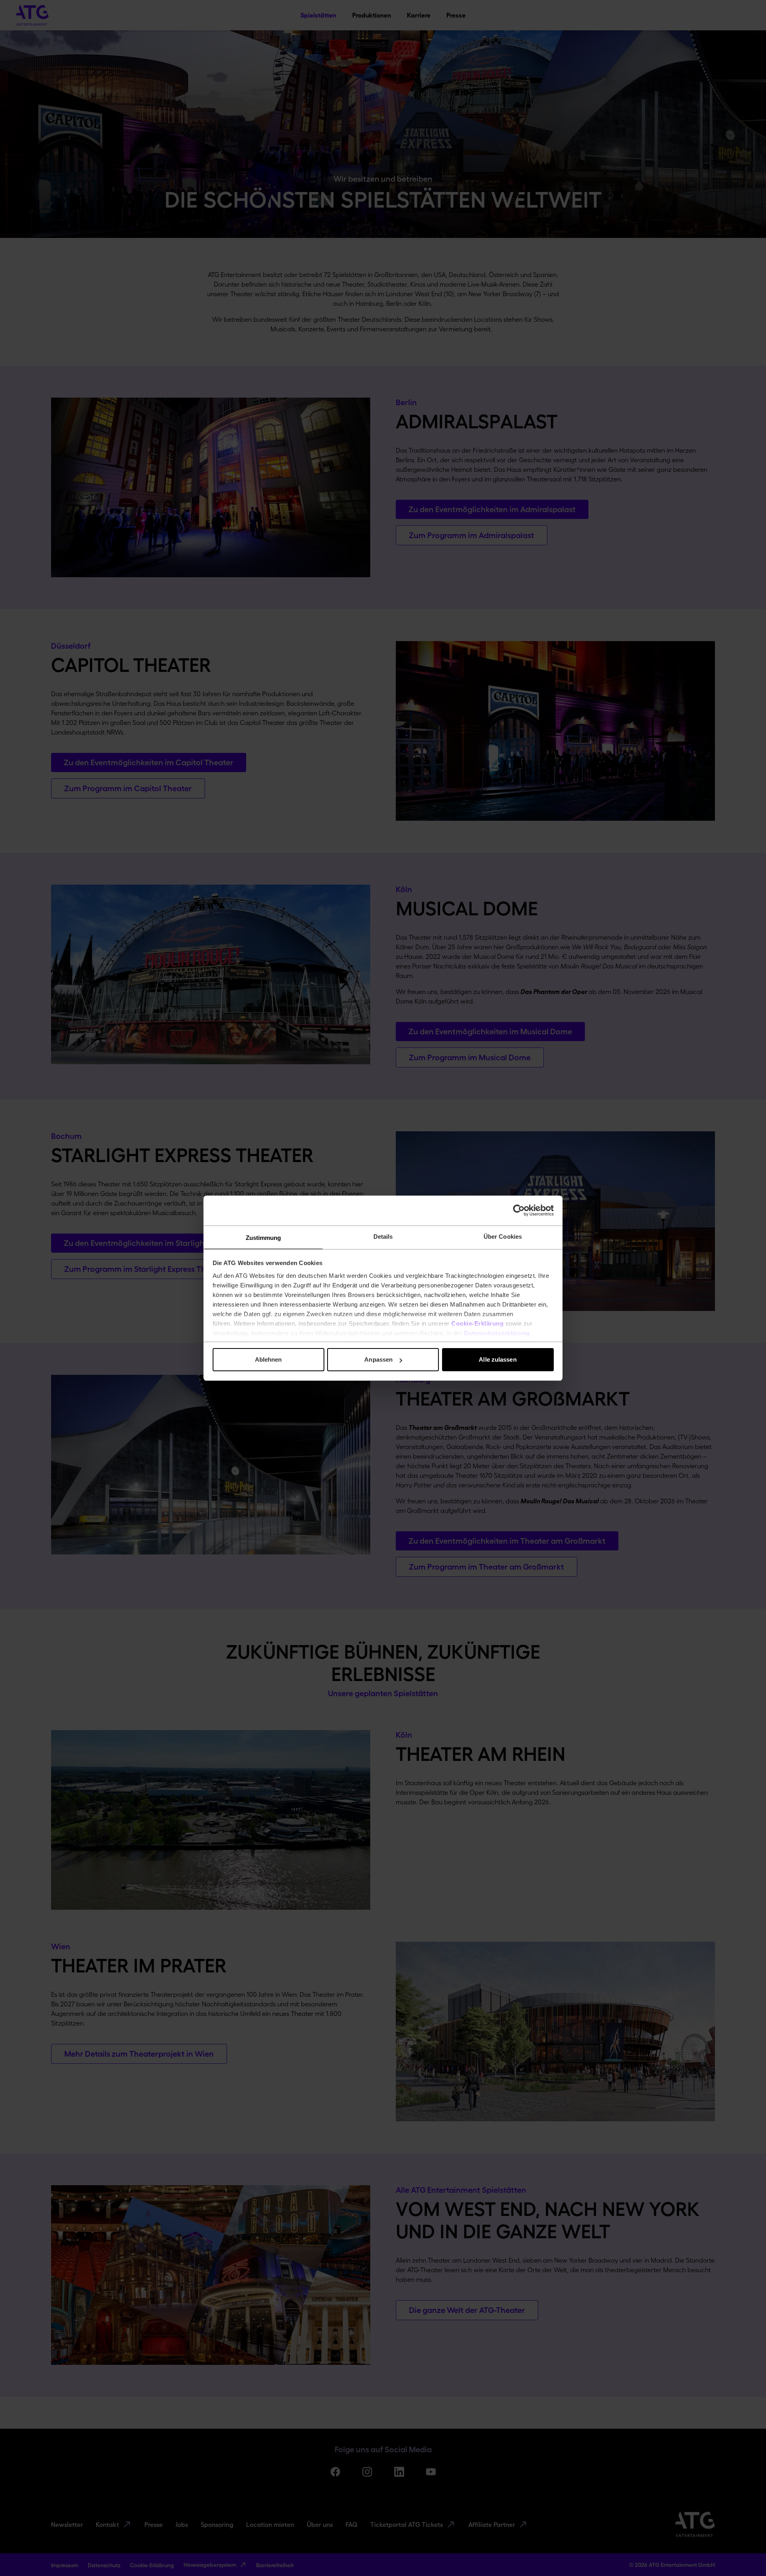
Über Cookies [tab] (503, 1237)
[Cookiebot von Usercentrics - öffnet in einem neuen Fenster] (519, 1210)
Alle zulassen (498, 1359)
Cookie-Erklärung (477, 1324)
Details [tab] (383, 1237)
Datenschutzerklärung (497, 1333)
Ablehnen (268, 1359)
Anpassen (378, 1359)
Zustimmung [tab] (264, 1238)
